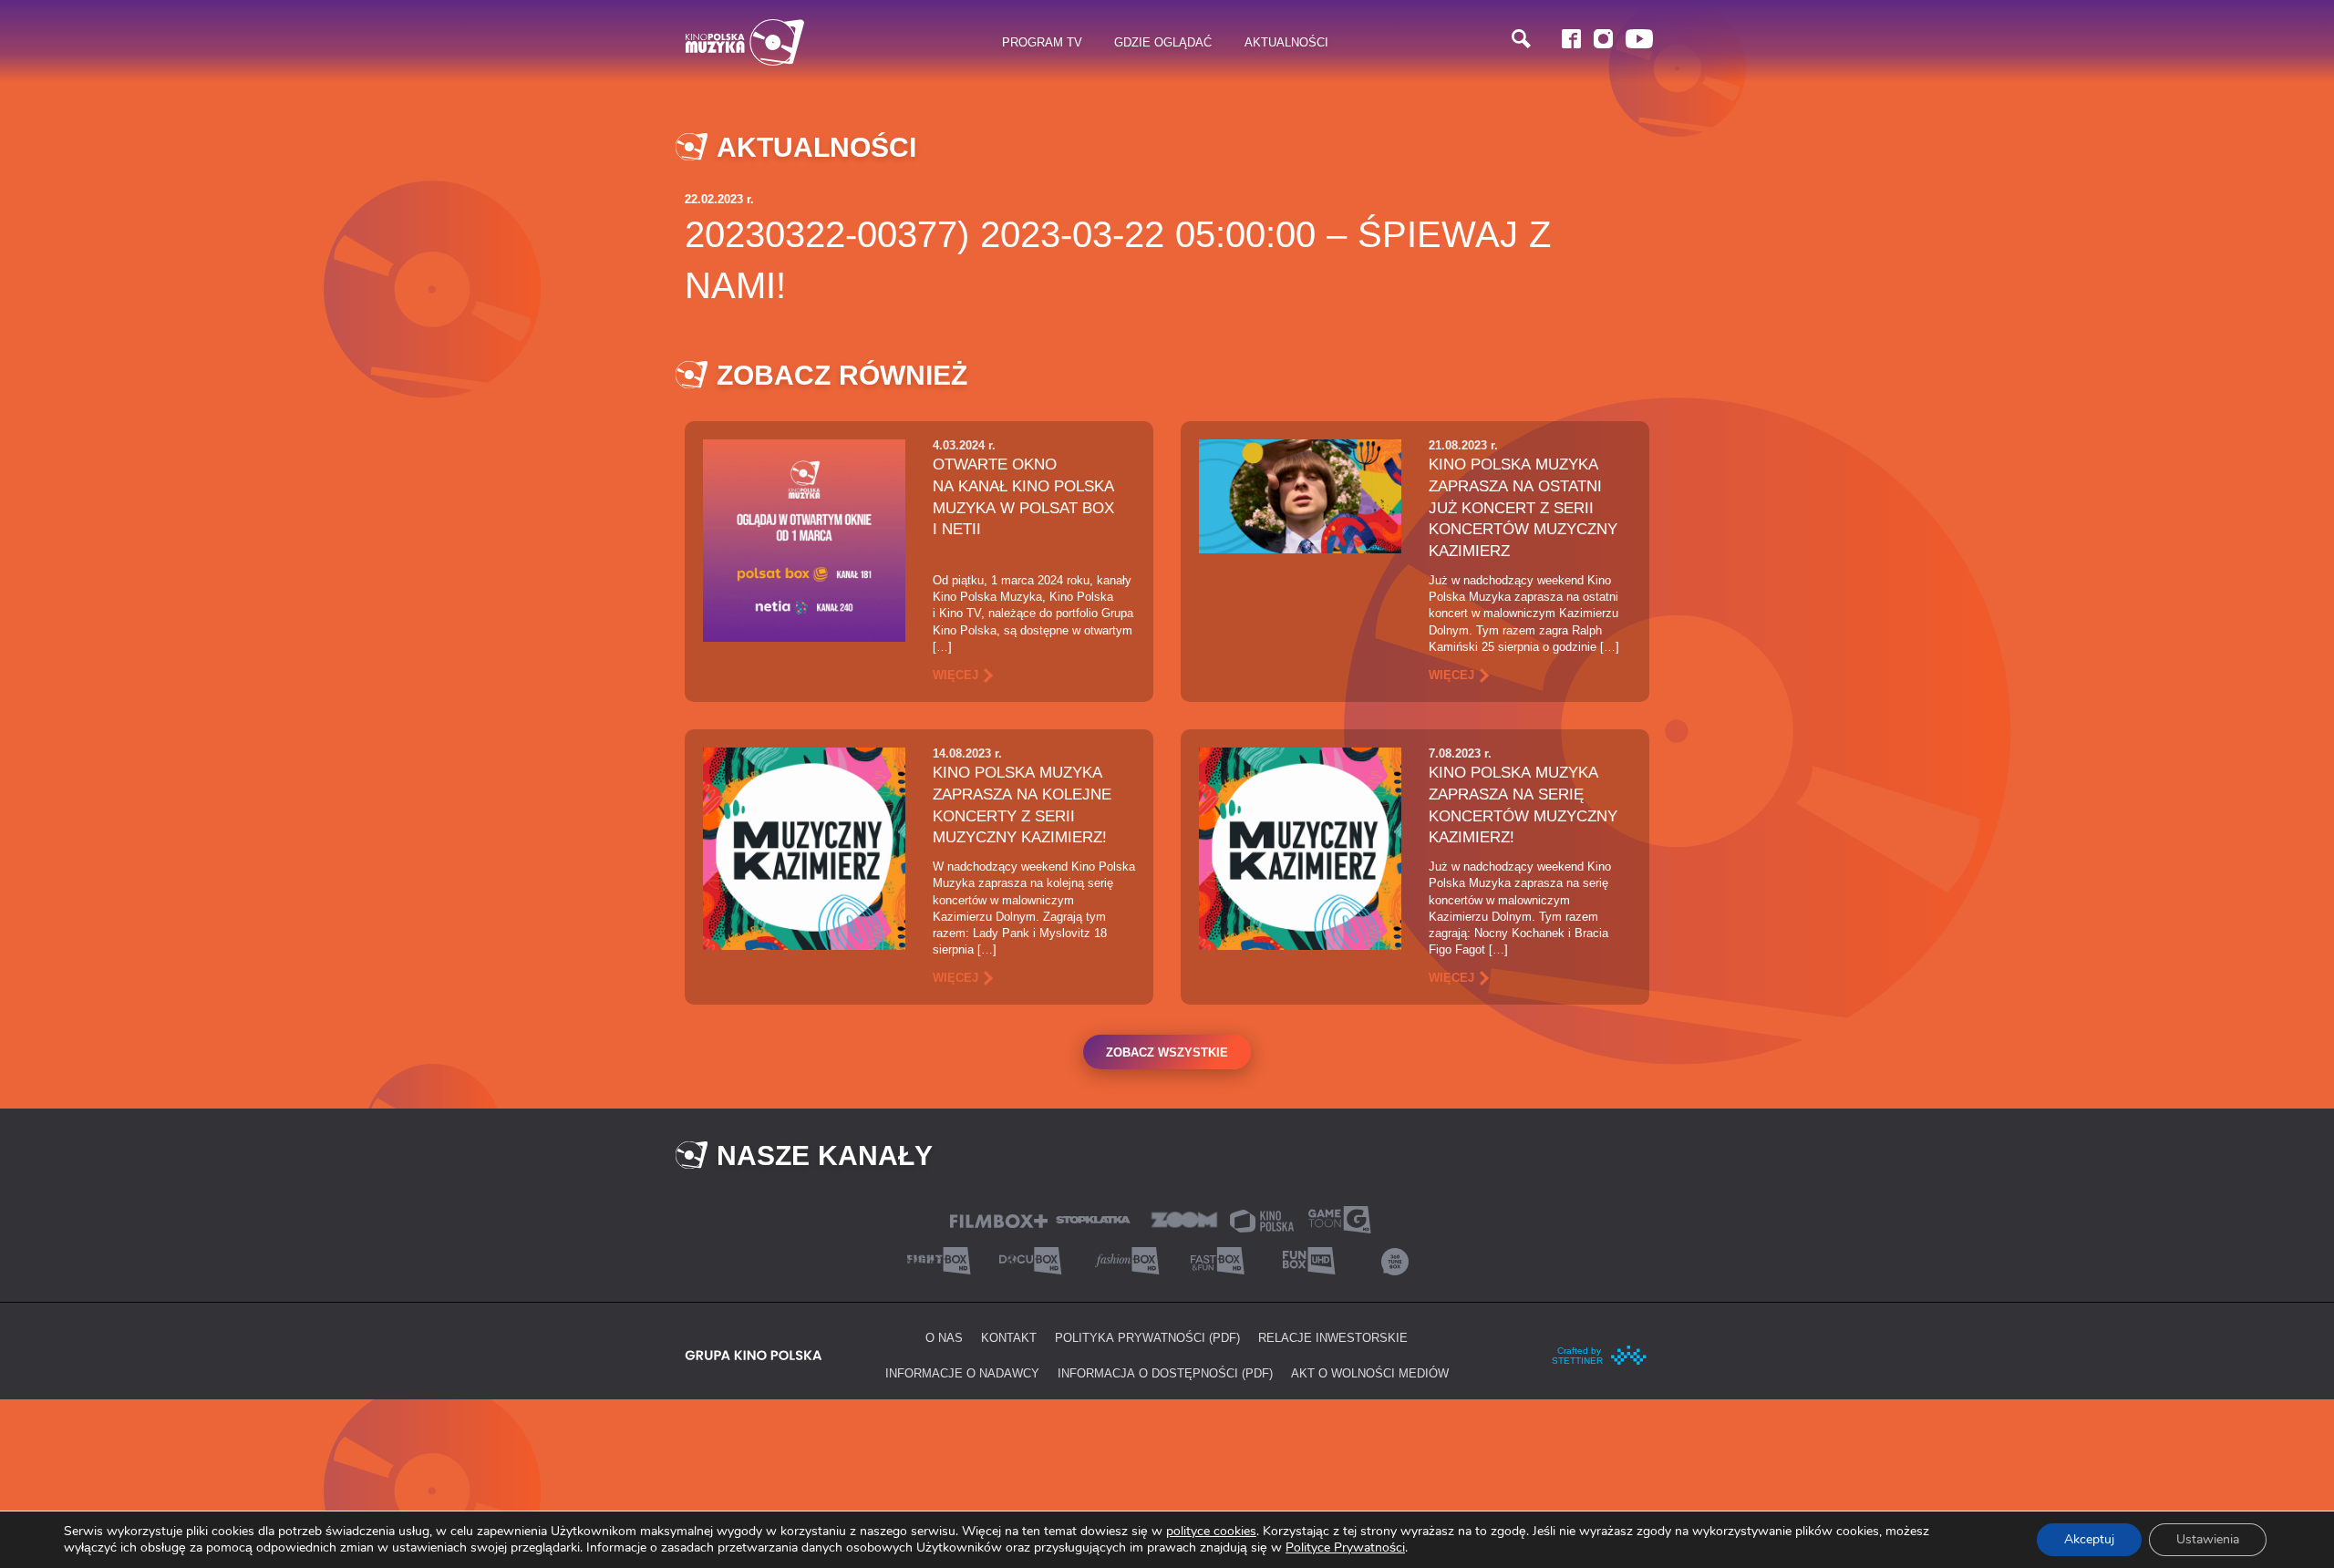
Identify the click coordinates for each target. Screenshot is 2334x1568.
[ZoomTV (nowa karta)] (1184, 1218)
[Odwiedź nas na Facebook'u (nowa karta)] (1571, 39)
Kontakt (1009, 1337)
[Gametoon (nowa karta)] (1339, 1218)
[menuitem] (1043, 43)
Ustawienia (2208, 1539)
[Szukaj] (1521, 39)
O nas (944, 1337)
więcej (955, 675)
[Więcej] (804, 539)
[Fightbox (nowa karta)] (939, 1259)
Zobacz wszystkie (1167, 1052)
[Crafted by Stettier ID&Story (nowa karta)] (1600, 1354)
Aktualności (1286, 42)
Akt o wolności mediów (1370, 1373)
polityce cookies (1211, 1531)
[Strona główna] (745, 42)
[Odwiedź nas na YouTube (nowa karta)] (1639, 39)
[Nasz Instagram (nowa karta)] (1603, 39)
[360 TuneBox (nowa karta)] (1395, 1259)
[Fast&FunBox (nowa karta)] (1213, 1259)
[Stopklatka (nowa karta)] (1093, 1218)
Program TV (1042, 42)
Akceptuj (2089, 1539)
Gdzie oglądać (1163, 42)
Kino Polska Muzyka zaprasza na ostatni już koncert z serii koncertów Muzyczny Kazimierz (1523, 507)
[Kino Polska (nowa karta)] (1262, 1219)
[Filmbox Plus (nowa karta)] (999, 1219)
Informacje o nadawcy (962, 1373)
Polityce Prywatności (1345, 1547)
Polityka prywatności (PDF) (1147, 1337)
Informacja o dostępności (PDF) (1165, 1373)
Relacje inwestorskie (1333, 1337)
